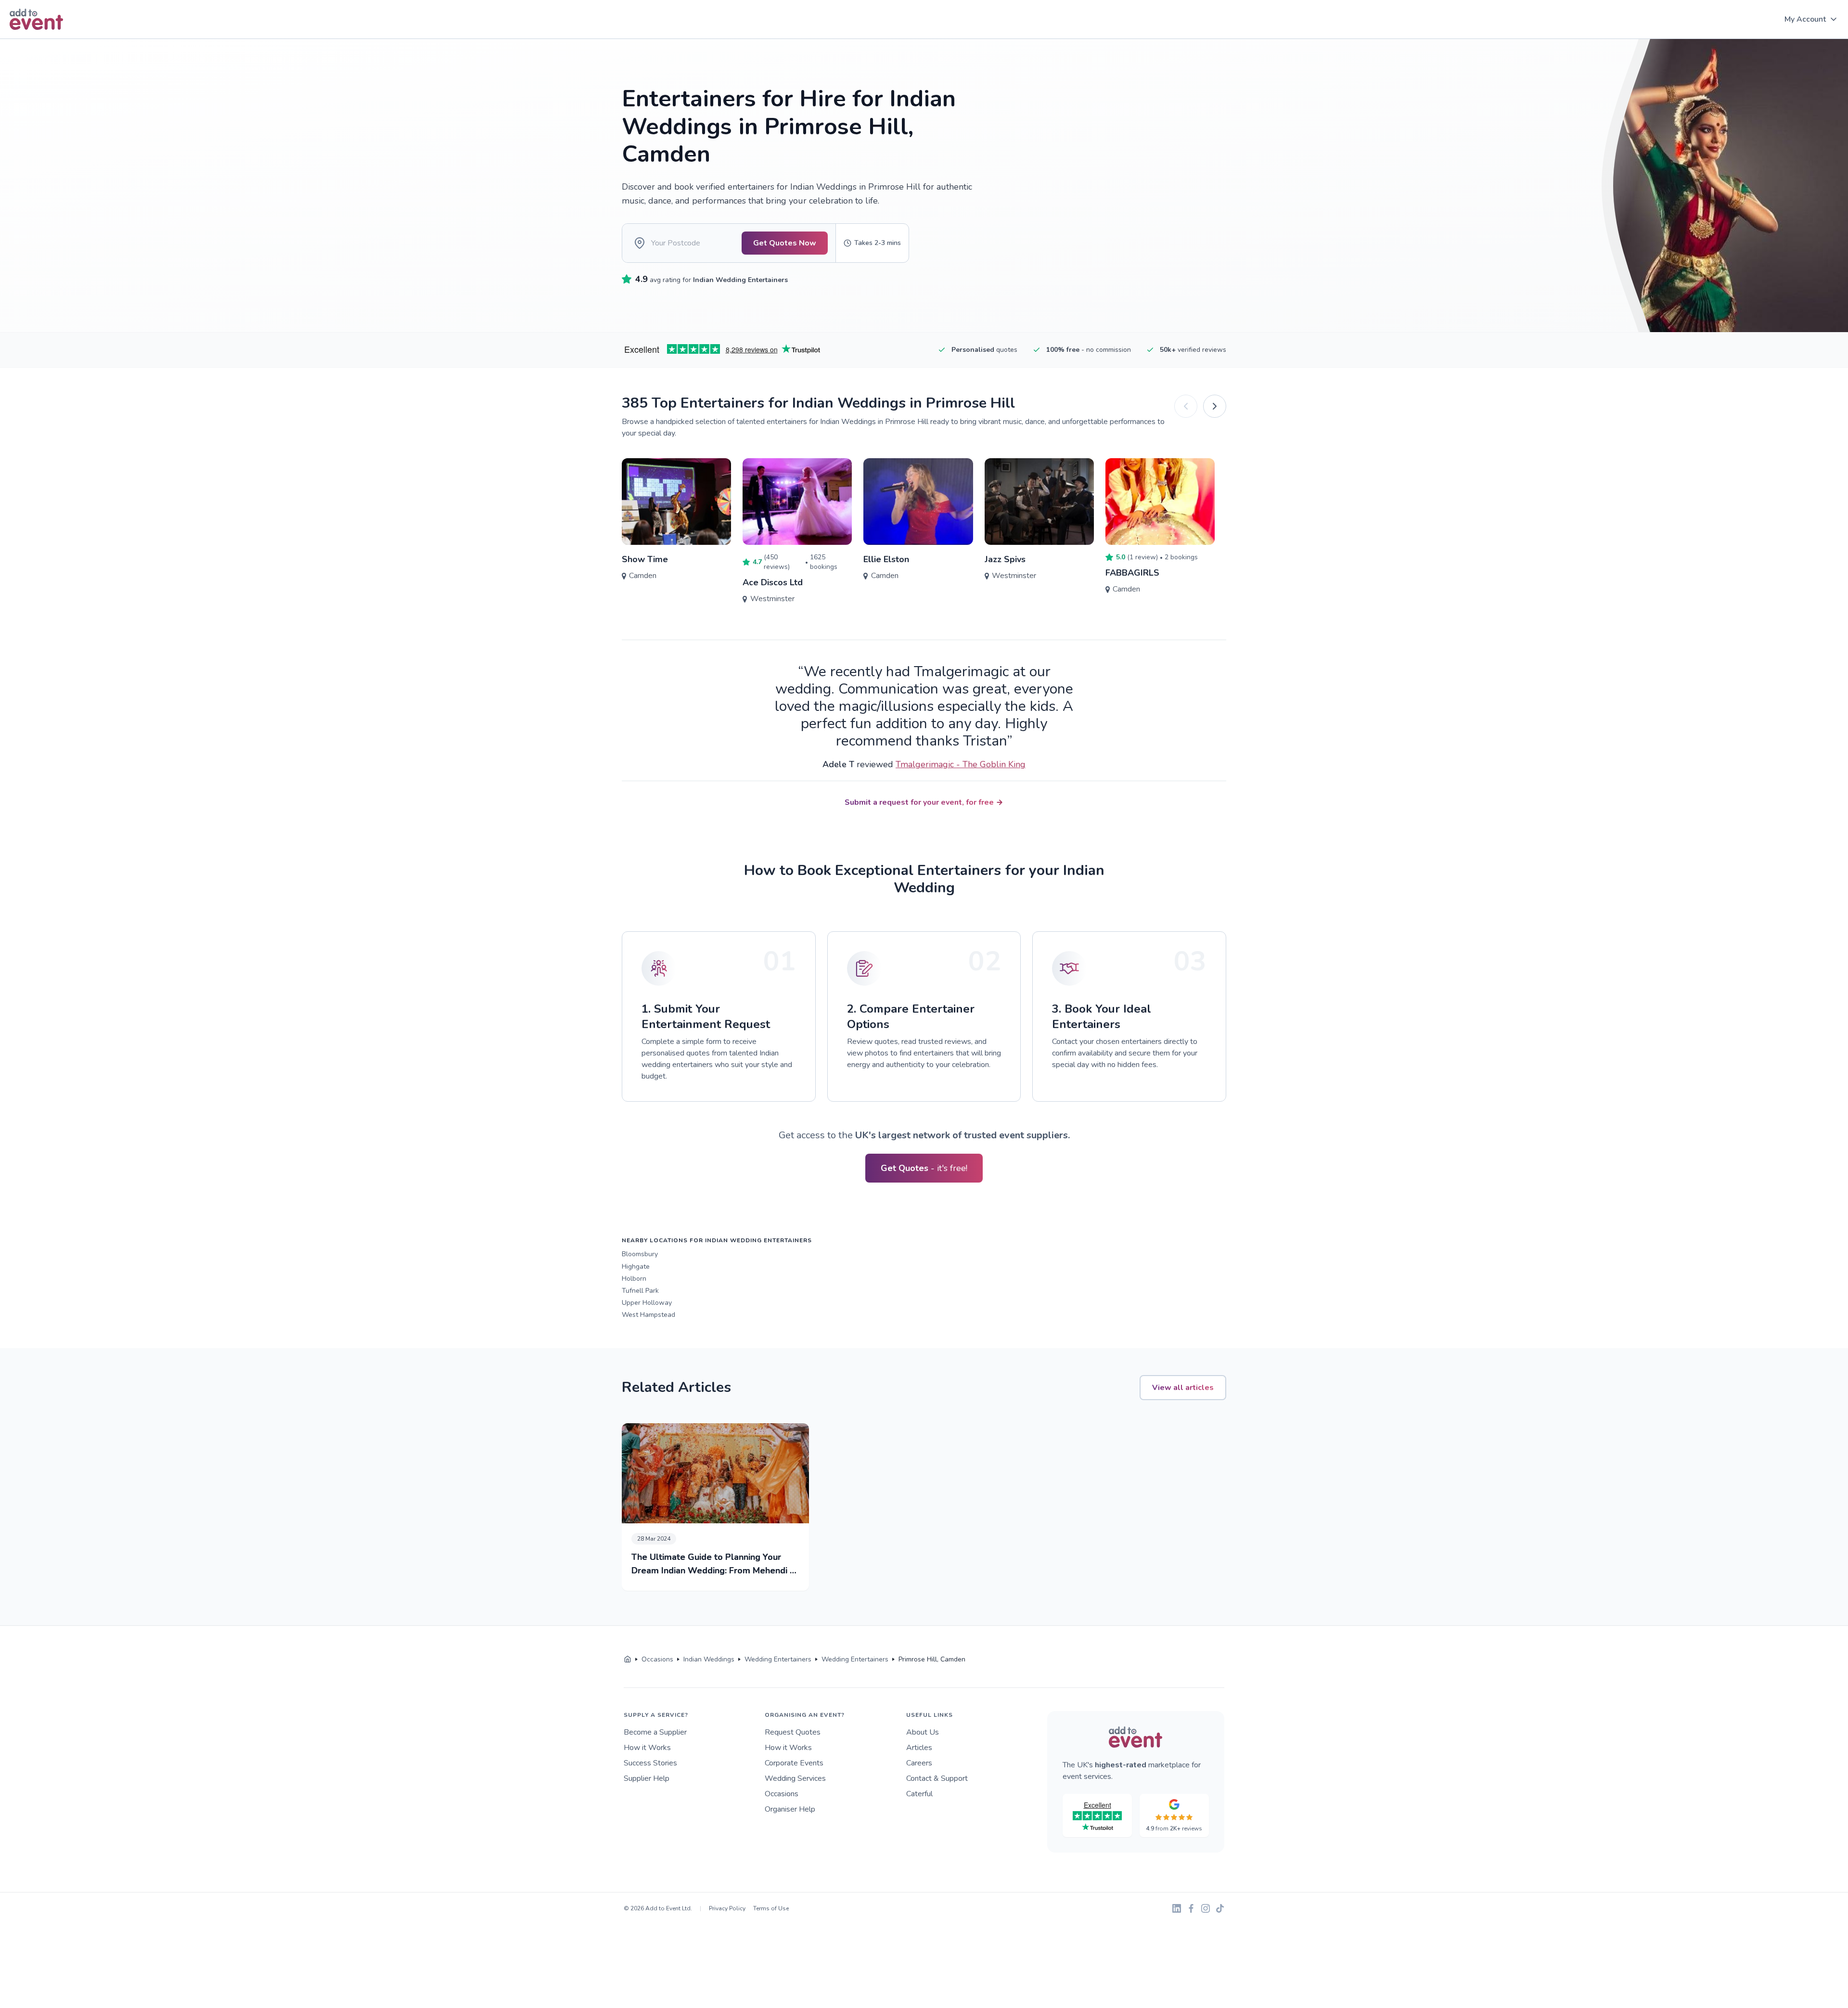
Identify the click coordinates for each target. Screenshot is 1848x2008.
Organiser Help (790, 1809)
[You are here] (628, 1660)
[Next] (1215, 406)
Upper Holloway (647, 1303)
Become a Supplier (655, 1732)
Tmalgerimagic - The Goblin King (961, 764)
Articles (919, 1748)
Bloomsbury (640, 1254)
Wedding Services (795, 1778)
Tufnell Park (640, 1291)
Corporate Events (794, 1763)
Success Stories (650, 1763)
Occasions (782, 1794)
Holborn (634, 1279)
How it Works (647, 1748)
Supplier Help (647, 1778)
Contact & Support (937, 1778)
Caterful (919, 1794)
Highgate (636, 1267)
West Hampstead (648, 1315)
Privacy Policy (727, 1908)
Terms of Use (771, 1908)
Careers (919, 1763)
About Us (923, 1732)
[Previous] (1186, 406)
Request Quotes (793, 1732)
